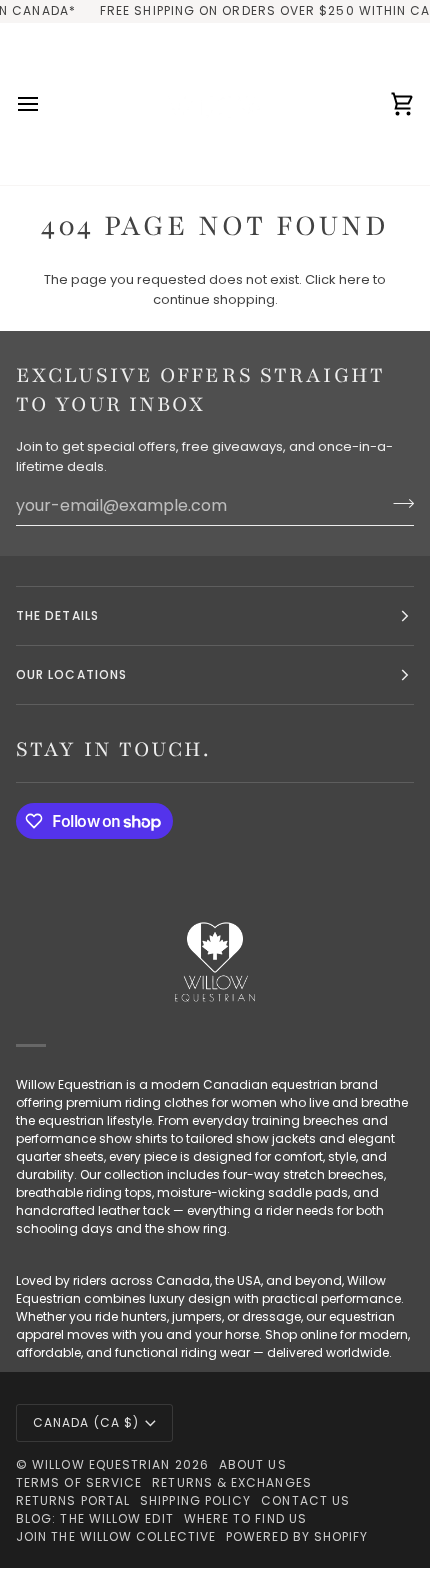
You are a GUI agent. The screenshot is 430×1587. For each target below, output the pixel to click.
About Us (253, 1464)
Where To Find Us (245, 1518)
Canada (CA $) (86, 1422)
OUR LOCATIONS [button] (71, 674)
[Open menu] (46, 104)
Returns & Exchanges (232, 1482)
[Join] (397, 503)
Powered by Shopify (297, 1536)
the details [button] (57, 615)
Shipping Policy (195, 1500)
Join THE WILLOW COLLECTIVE (116, 1536)
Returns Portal (73, 1500)
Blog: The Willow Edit (95, 1518)
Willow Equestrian (101, 1464)
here (354, 279)
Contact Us (305, 1500)
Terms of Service (79, 1482)
